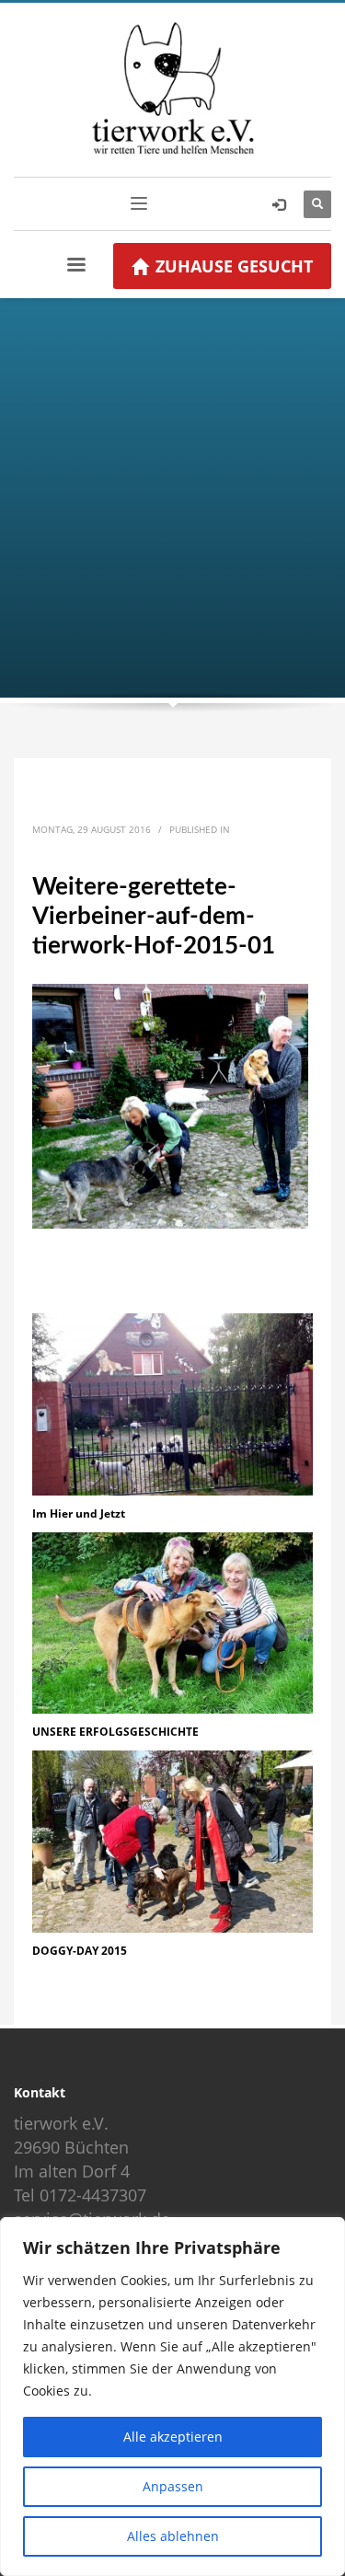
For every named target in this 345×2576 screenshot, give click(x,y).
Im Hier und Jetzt (79, 1513)
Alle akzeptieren (173, 2437)
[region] (172, 2397)
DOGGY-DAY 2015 (80, 1951)
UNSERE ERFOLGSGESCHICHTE (115, 1732)
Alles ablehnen (173, 2536)
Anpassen (173, 2486)
